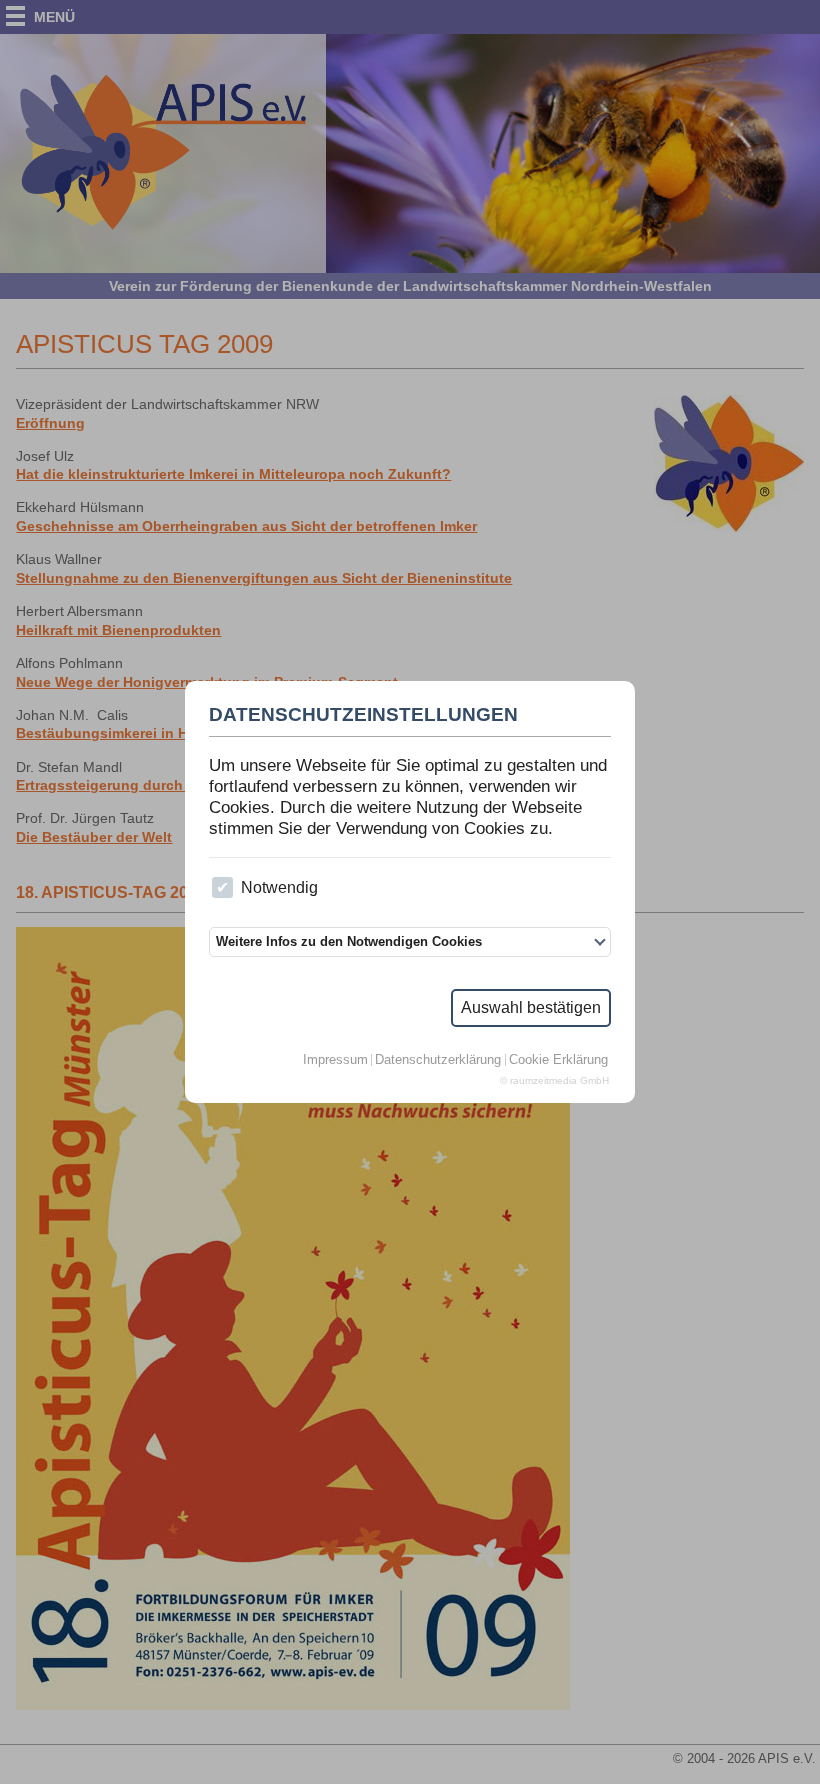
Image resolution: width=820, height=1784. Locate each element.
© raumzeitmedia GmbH (554, 1081)
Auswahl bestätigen (531, 1007)
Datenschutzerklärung (438, 1060)
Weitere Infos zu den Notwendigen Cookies (349, 941)
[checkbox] (222, 887)
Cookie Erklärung (558, 1060)
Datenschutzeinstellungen (363, 715)
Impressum (335, 1060)
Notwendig (279, 887)
